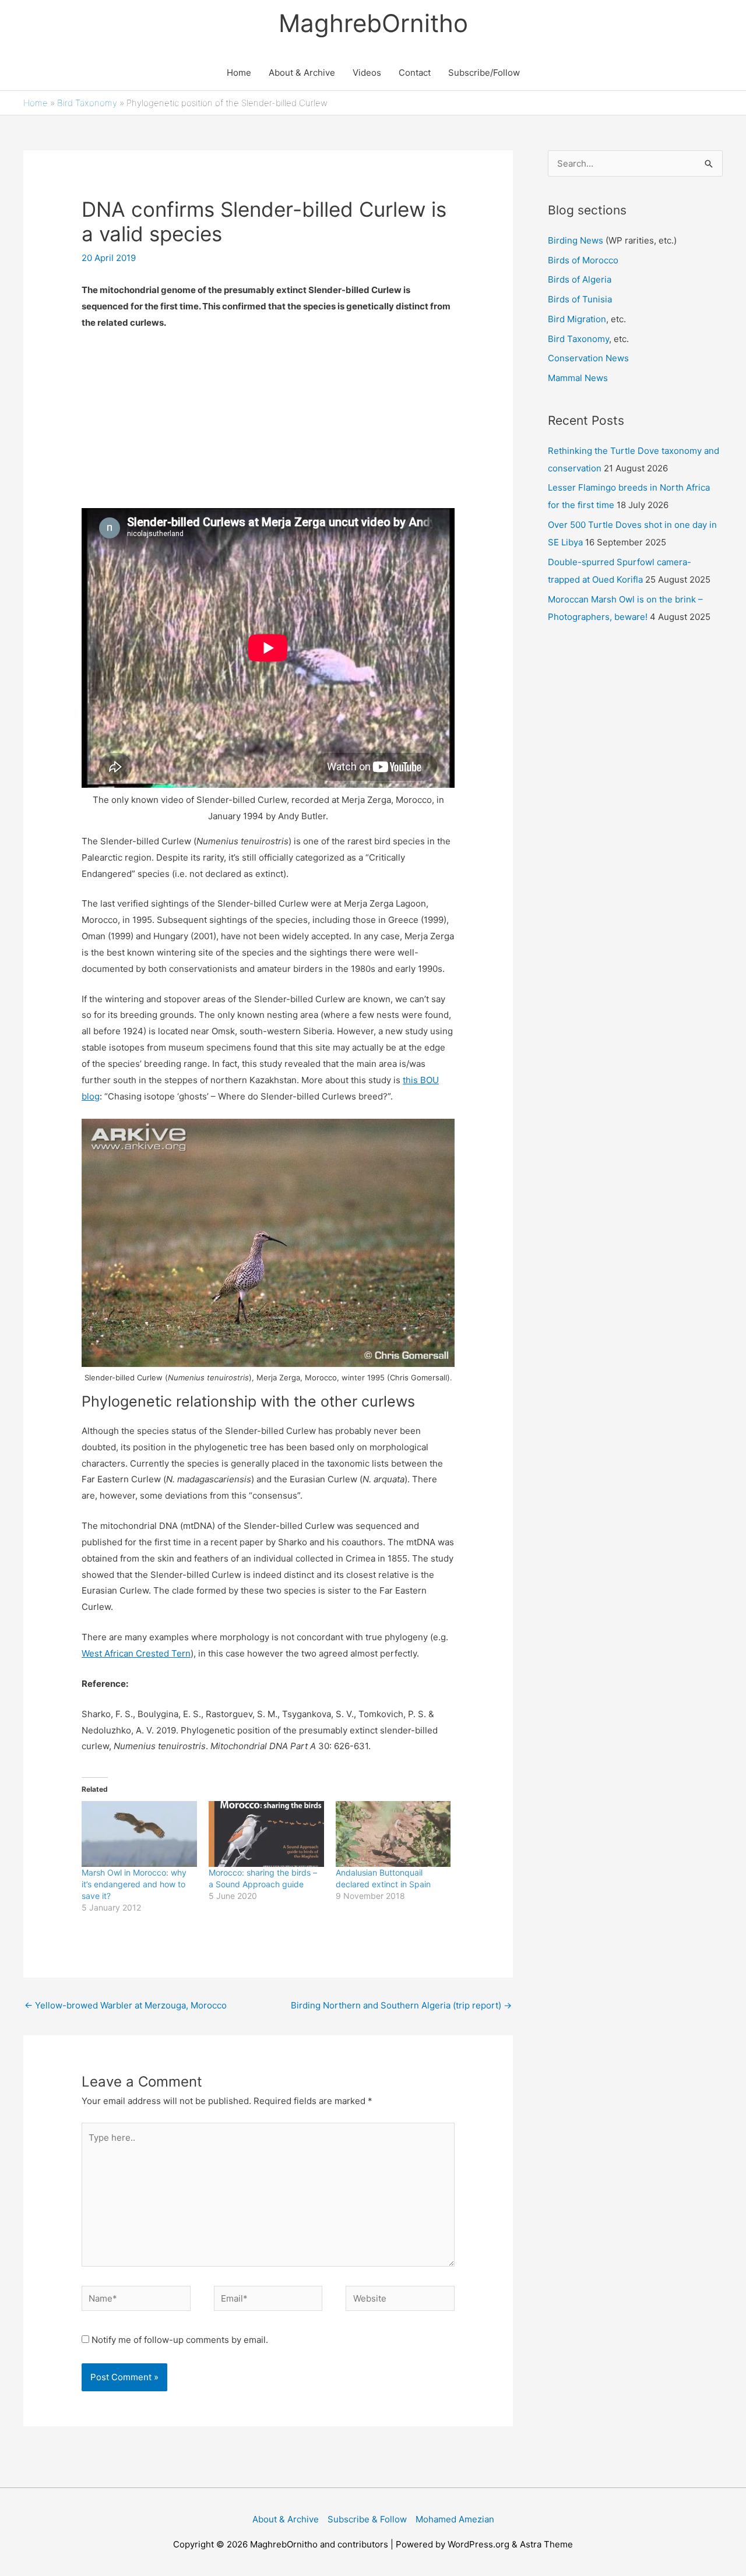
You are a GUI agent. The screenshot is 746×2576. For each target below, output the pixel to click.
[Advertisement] (268, 427)
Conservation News (588, 358)
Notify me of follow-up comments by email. (180, 2340)
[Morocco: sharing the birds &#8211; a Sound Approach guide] (266, 1834)
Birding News (577, 240)
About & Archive (302, 73)
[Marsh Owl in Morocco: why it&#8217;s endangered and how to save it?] (139, 1834)
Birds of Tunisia (580, 299)
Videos (367, 73)
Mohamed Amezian (455, 2519)
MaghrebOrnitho (373, 23)
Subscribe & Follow (367, 2519)
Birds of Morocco (583, 260)
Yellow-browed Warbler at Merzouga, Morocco (126, 2005)
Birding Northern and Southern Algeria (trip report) (401, 2005)
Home (239, 73)
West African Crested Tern (136, 1653)
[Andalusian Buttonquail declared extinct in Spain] (393, 1834)
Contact (415, 73)
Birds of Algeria (580, 279)
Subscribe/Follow (484, 73)
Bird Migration (577, 319)
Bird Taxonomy (87, 103)
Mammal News (578, 378)
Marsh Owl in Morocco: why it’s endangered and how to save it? (134, 1884)
